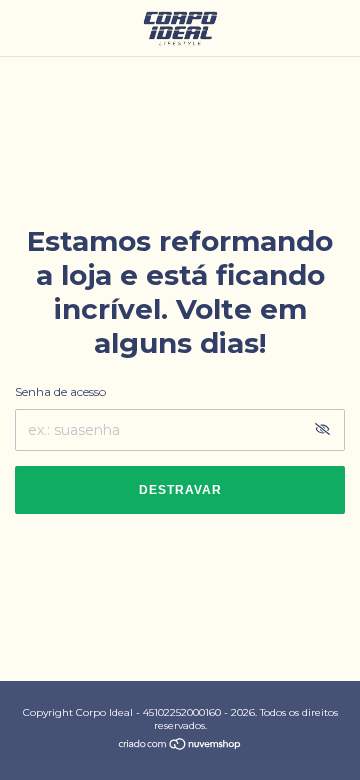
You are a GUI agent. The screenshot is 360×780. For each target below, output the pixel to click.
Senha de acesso (60, 391)
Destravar (180, 490)
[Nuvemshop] (180, 746)
